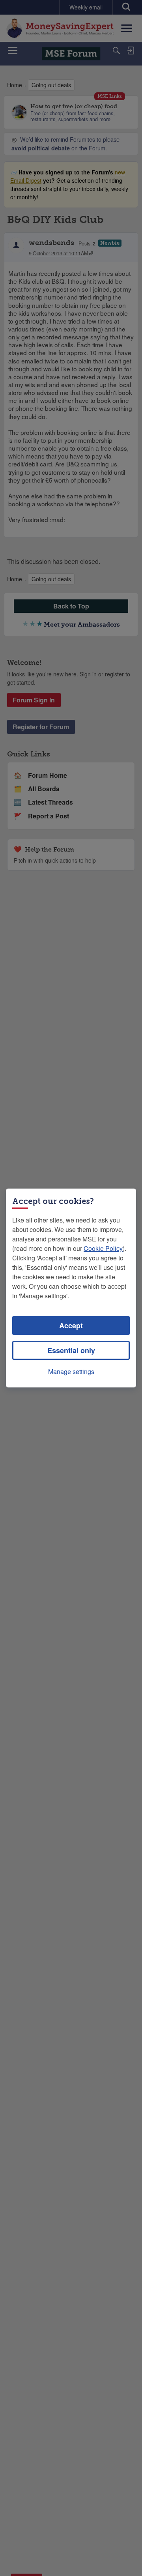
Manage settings (71, 1371)
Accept (71, 1325)
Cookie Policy (103, 1248)
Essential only (71, 1350)
